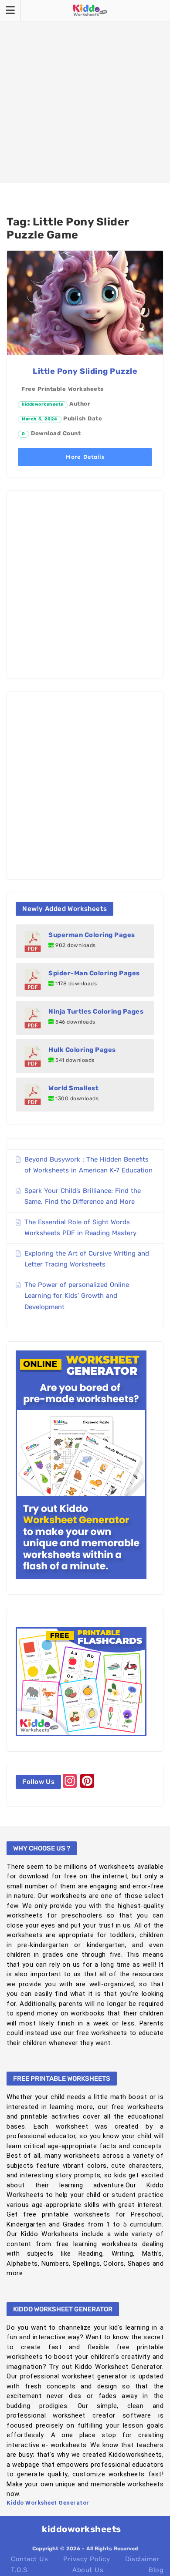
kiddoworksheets (43, 404)
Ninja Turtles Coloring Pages (96, 1011)
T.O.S (19, 2570)
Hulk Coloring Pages (82, 1050)
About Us (88, 2570)
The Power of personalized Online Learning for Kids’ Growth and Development (77, 1296)
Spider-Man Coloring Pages (94, 973)
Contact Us (29, 2559)
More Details (85, 457)
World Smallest (73, 1088)
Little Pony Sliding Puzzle (85, 371)
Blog (156, 2570)
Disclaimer (142, 2559)
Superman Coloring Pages (92, 935)
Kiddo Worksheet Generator (48, 2503)
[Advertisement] (85, 91)
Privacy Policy (87, 2559)
